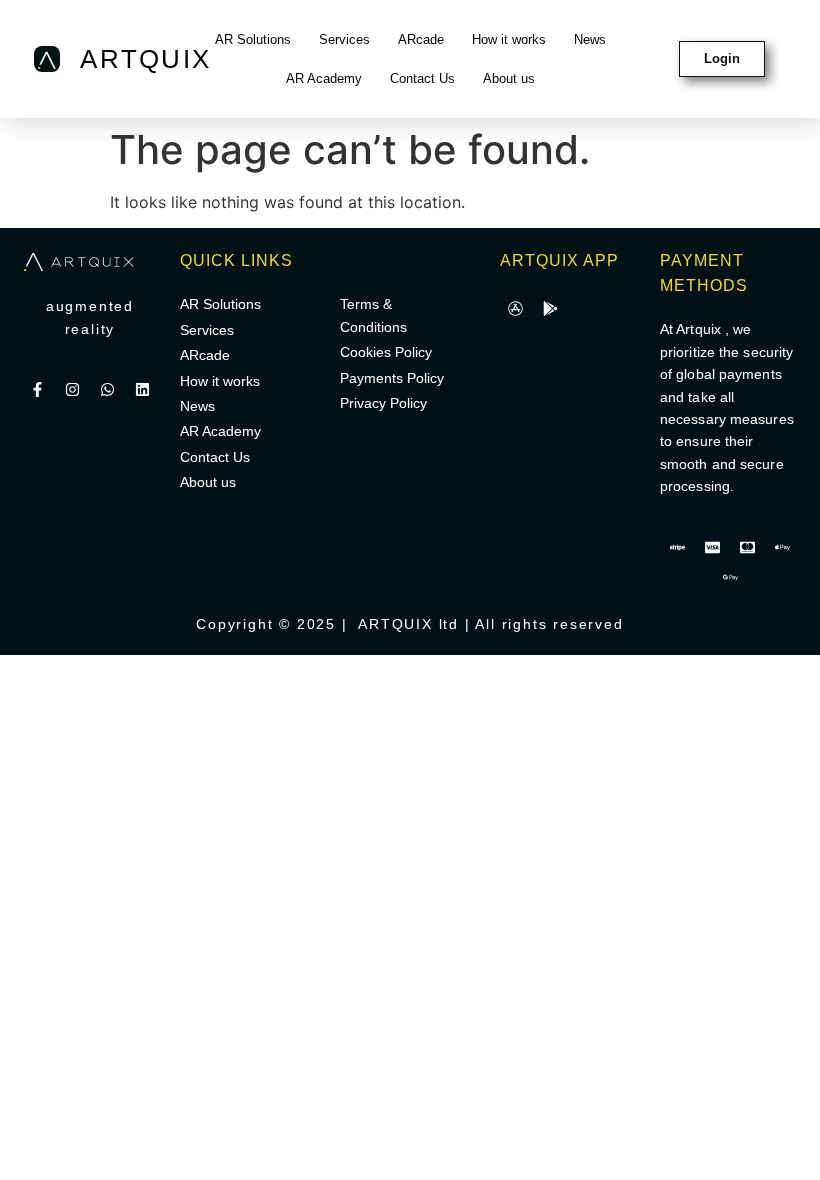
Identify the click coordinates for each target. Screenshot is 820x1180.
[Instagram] (73, 390)
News (590, 39)
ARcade (421, 39)
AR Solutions (253, 39)
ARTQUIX (145, 59)
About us (509, 78)
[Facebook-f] (38, 390)
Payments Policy (392, 378)
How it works (509, 39)
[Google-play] (550, 308)
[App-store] (515, 308)
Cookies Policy (386, 352)
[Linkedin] (143, 390)
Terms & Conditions (373, 315)
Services (344, 39)
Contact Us (422, 78)
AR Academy (324, 78)
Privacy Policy (383, 403)
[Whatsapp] (108, 390)
